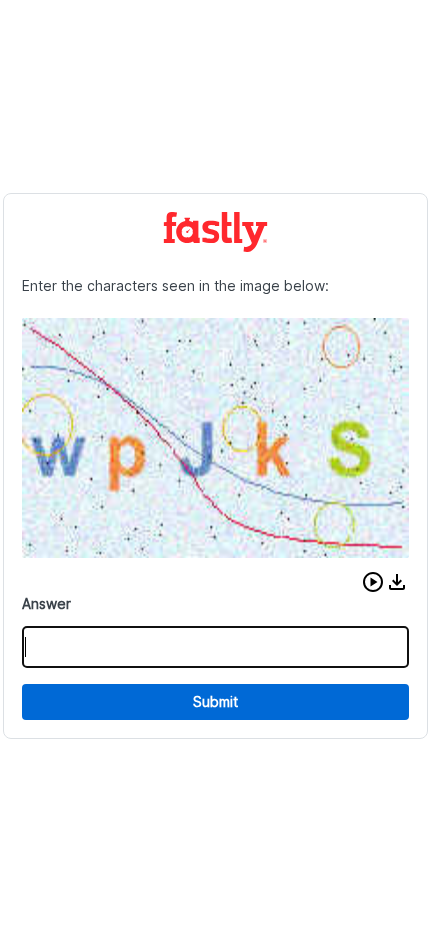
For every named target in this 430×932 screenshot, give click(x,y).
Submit (215, 701)
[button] (373, 582)
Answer (46, 603)
